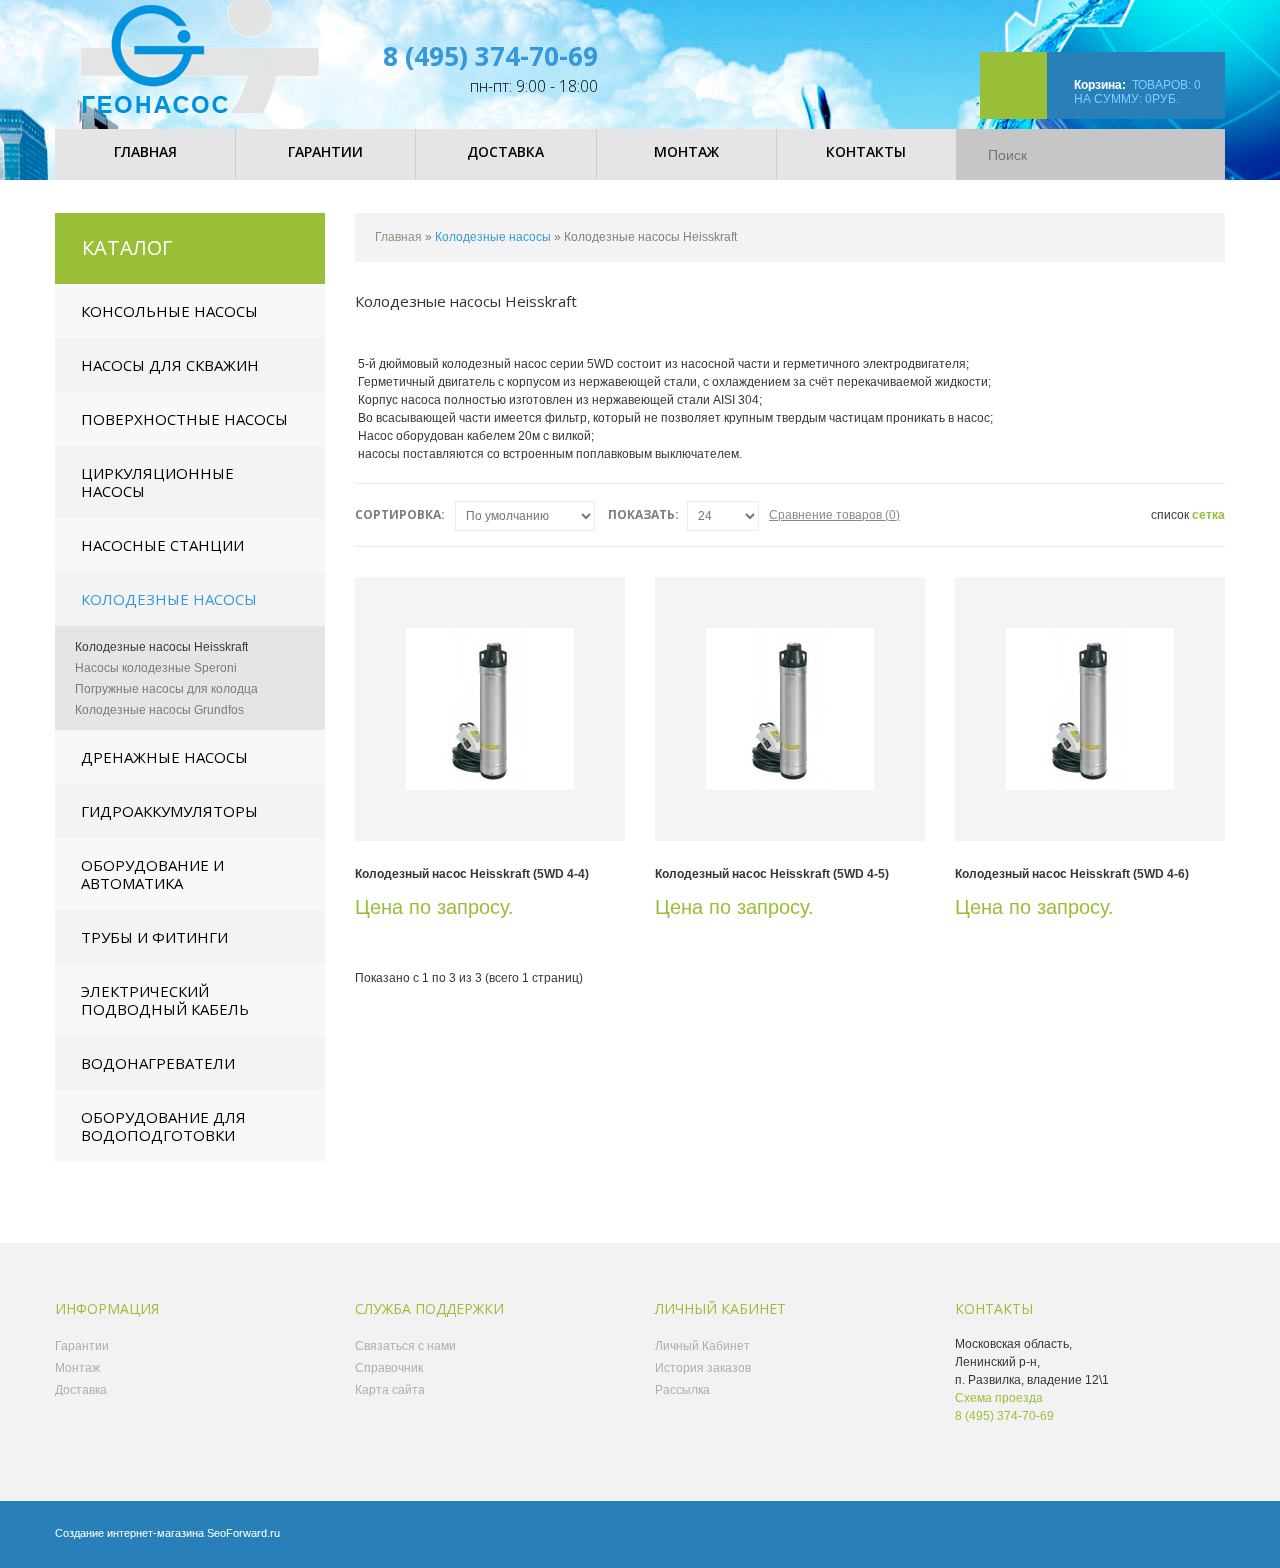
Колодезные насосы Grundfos (159, 710)
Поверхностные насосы (184, 419)
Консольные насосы (169, 311)
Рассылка (682, 1390)
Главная (398, 237)
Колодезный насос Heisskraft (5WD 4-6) (1072, 874)
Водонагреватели (158, 1063)
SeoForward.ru (243, 1533)
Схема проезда (999, 1398)
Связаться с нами (405, 1346)
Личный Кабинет (702, 1346)
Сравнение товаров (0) (834, 515)
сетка (1208, 515)
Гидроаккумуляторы (169, 811)
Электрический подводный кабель (165, 1000)
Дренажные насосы (164, 757)
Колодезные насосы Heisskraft (161, 647)
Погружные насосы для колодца (166, 689)
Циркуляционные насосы (157, 482)
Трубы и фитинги (154, 937)
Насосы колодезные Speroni (156, 668)
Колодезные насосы (169, 599)
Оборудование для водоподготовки (163, 1126)
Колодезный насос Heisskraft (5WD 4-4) (472, 874)
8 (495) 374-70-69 (490, 56)
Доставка (81, 1390)
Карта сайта (390, 1390)
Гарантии (82, 1346)
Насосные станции (162, 545)
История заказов (703, 1368)
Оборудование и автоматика (152, 874)
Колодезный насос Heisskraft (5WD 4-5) (772, 874)
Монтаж (77, 1368)
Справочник (389, 1368)
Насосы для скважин (170, 365)
